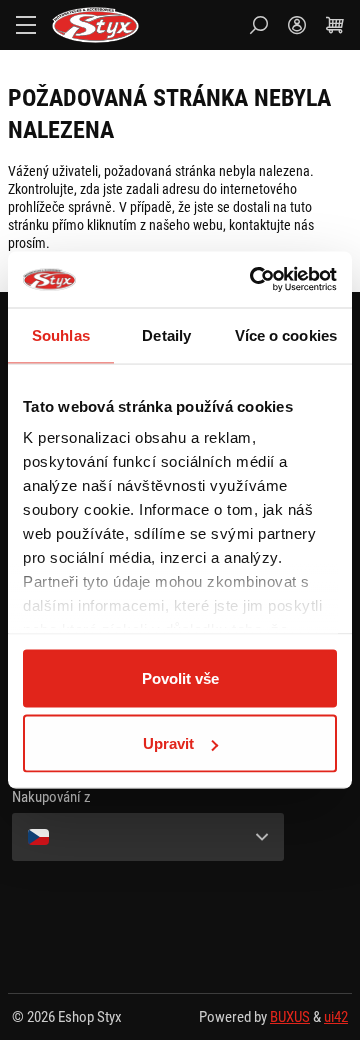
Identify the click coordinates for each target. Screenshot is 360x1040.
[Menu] (26, 25)
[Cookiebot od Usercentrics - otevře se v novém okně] (254, 280)
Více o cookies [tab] (286, 334)
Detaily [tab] (166, 334)
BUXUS (290, 1017)
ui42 (336, 1017)
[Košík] (335, 25)
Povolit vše (180, 677)
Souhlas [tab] (61, 334)
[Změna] (148, 837)
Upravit (168, 743)
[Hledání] (259, 25)
